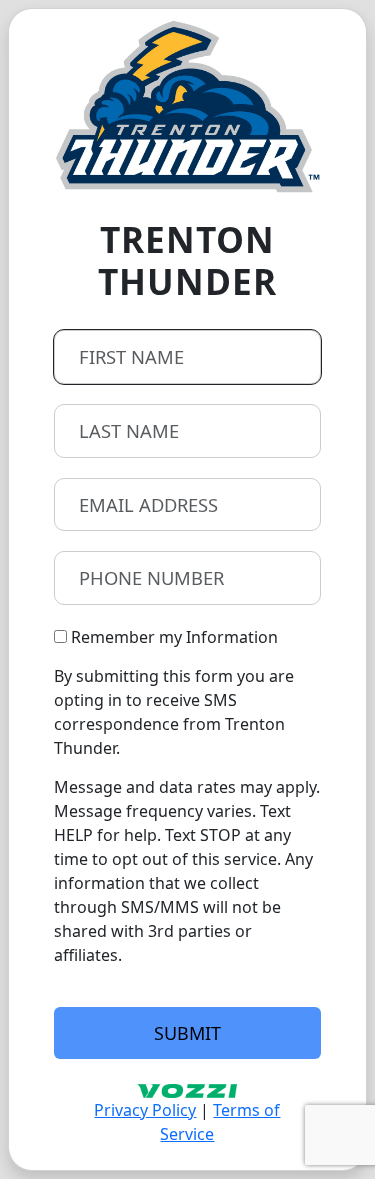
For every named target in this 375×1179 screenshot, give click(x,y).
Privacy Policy (145, 1110)
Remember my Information (172, 637)
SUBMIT (187, 1033)
